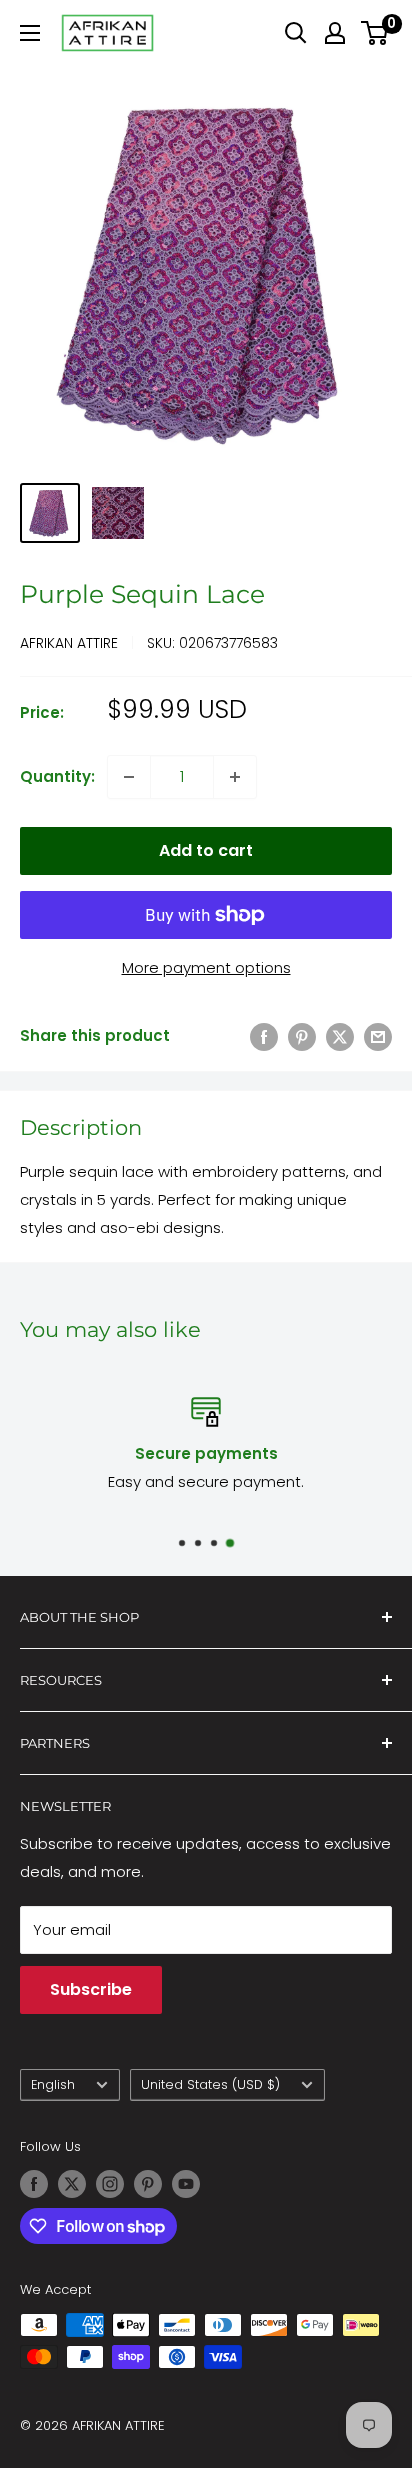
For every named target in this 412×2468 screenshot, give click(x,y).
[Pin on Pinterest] (302, 1036)
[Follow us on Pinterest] (148, 2184)
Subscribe (91, 1989)
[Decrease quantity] (129, 777)
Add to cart (206, 850)
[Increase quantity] (235, 777)
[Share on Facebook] (264, 1036)
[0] (375, 33)
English (53, 2084)
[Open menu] (30, 33)
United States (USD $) (210, 2084)
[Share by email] (378, 1036)
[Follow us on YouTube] (186, 2184)
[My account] (335, 33)
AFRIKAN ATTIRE (69, 643)
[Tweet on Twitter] (340, 1036)
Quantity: (57, 776)
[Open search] (296, 33)
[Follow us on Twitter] (72, 2184)
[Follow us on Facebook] (34, 2184)
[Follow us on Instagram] (110, 2184)
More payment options (206, 967)
